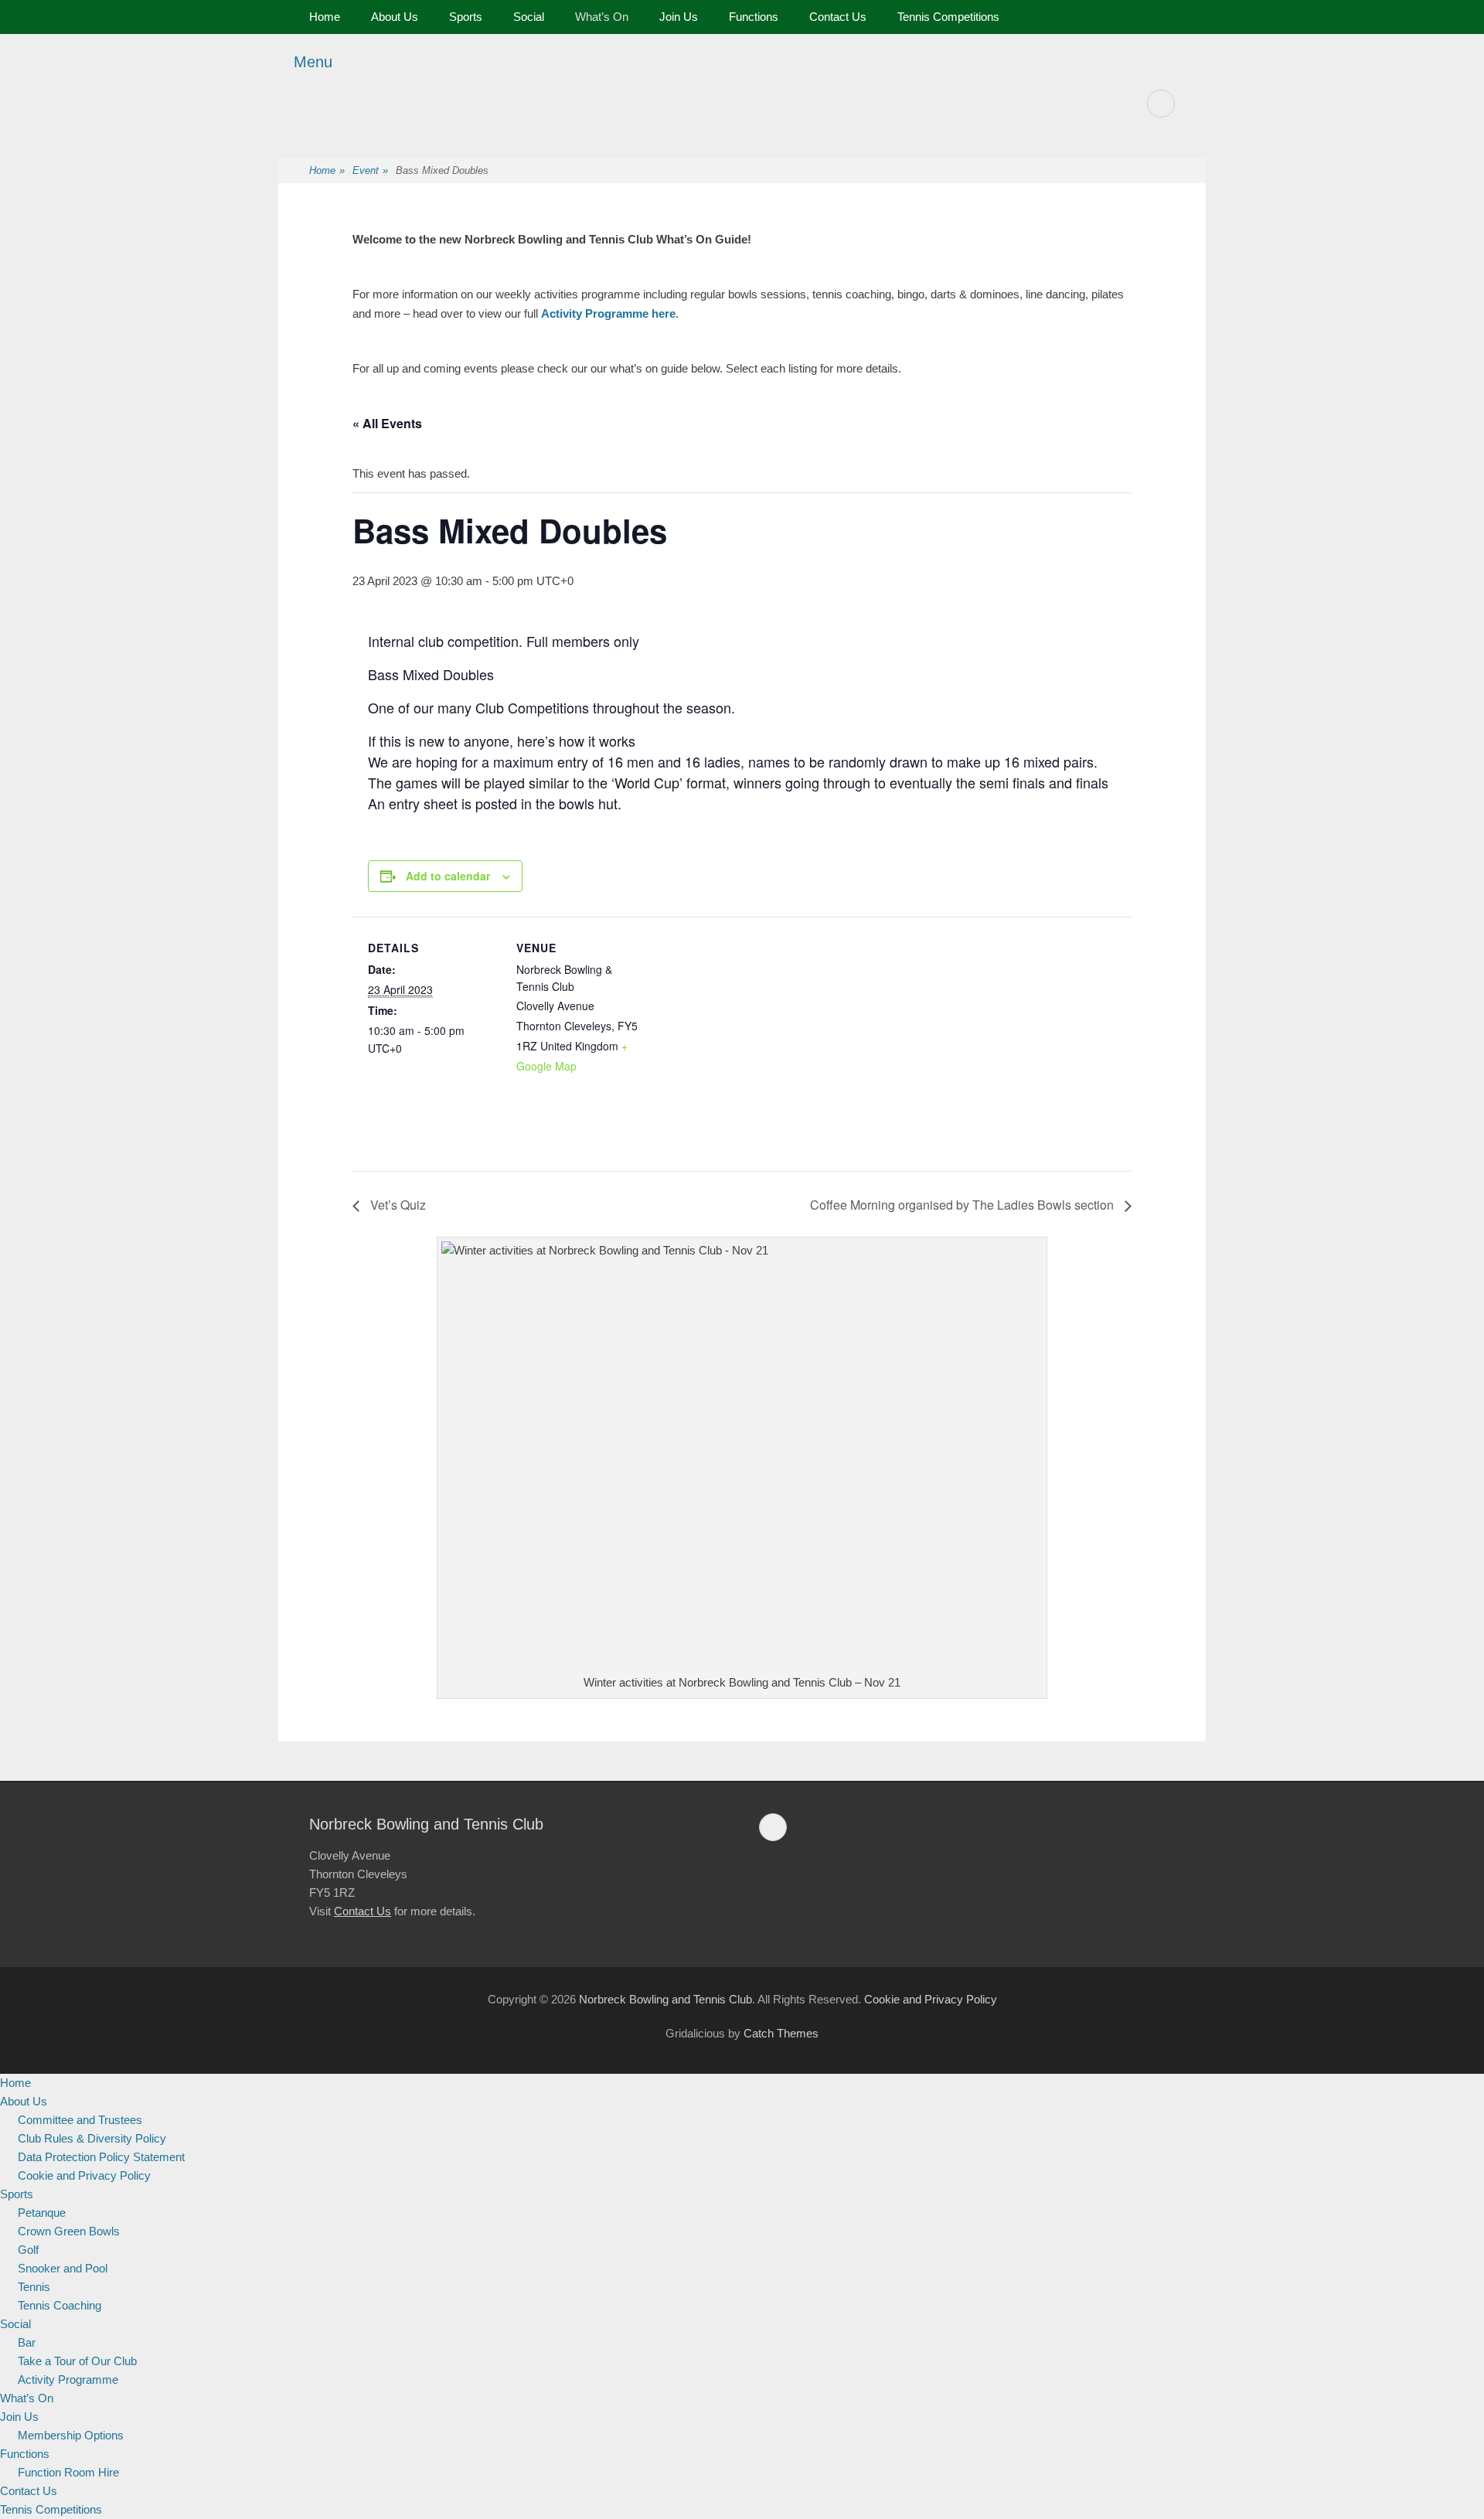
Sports (466, 17)
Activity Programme (68, 2379)
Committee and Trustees (80, 2120)
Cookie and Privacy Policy (931, 1999)
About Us (395, 17)
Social (529, 17)
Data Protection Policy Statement (101, 2157)
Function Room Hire (68, 2472)
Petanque (42, 2213)
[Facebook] (1161, 104)
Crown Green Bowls (69, 2231)
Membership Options (71, 2435)
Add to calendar (448, 876)
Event (370, 170)
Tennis (34, 2287)
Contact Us (838, 17)
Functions (754, 17)
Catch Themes (781, 2033)
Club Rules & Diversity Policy (92, 2138)
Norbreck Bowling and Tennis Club (665, 1999)
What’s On (602, 17)
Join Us (679, 17)
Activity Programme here (608, 313)
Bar (27, 2342)
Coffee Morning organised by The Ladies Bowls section (963, 1205)
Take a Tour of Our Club (77, 2361)
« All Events (387, 423)
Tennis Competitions (948, 17)
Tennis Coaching (60, 2305)
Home (325, 17)
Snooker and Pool (63, 2268)
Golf (28, 2250)
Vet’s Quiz (397, 1205)
